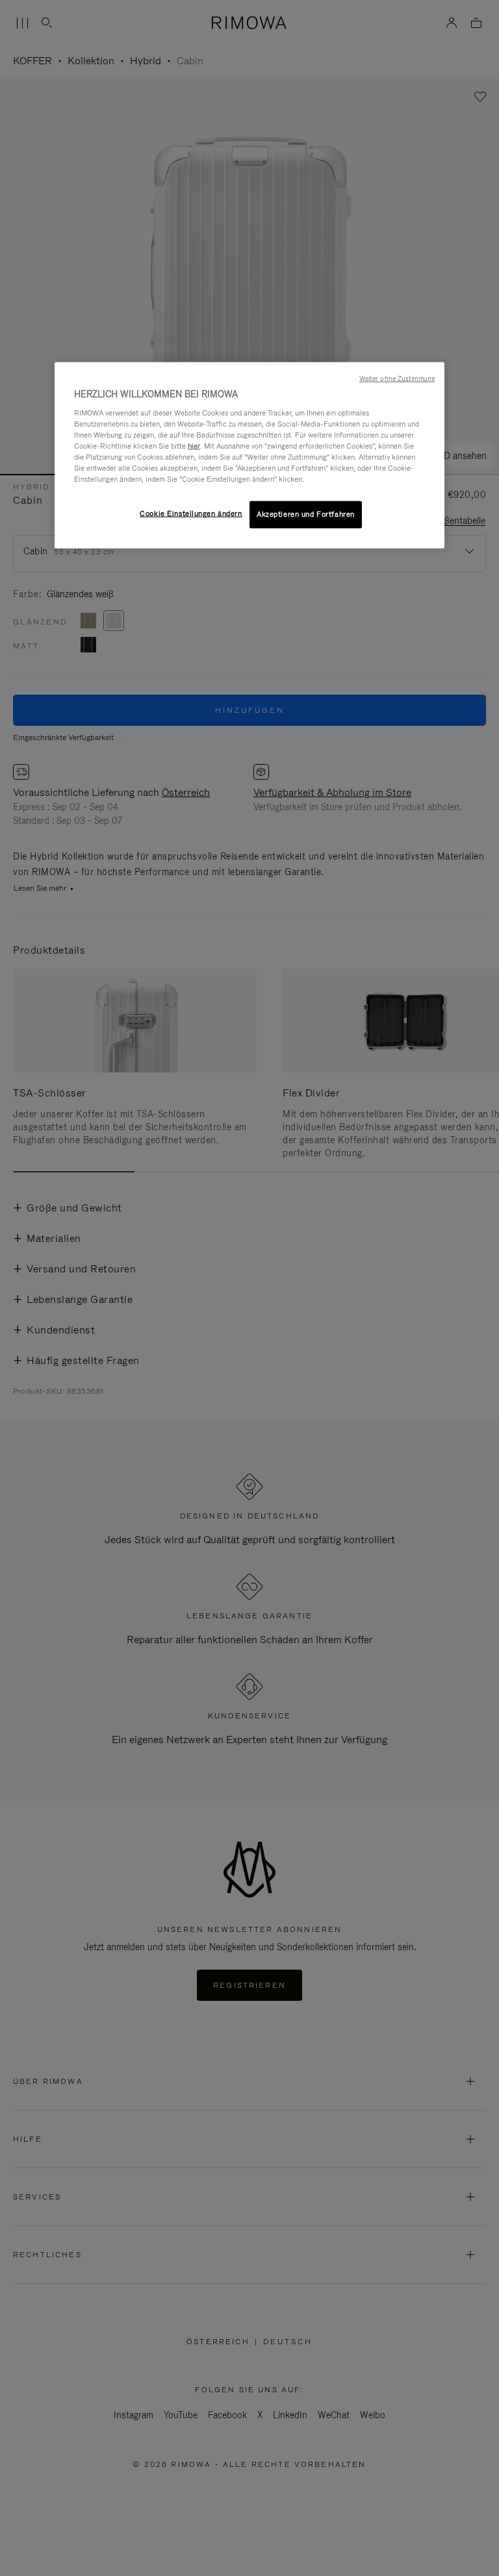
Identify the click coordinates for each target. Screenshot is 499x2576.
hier (194, 446)
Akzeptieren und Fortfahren (306, 514)
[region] (249, 455)
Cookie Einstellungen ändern (191, 514)
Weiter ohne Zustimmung (397, 378)
